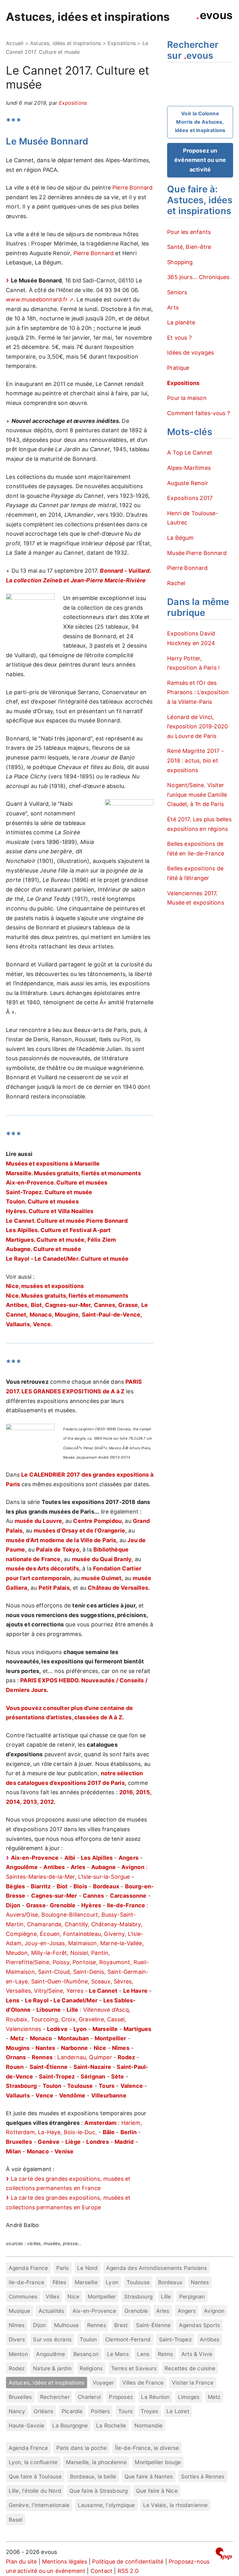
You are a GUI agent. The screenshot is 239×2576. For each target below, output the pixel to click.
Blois (80, 1886)
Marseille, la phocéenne (96, 2462)
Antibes (210, 2339)
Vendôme (72, 2095)
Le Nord (87, 2268)
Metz (214, 2397)
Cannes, (105, 1305)
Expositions (122, 43)
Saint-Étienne (153, 2325)
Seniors (177, 292)
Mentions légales (65, 2562)
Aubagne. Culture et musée (44, 1249)
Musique (19, 2311)
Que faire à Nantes (149, 2476)
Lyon (112, 2282)
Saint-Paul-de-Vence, (112, 1315)
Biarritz (41, 1886)
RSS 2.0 (128, 2571)
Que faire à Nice (157, 2491)
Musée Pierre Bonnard (197, 553)
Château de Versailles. (119, 1588)
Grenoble (136, 2311)
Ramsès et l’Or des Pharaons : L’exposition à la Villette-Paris (198, 692)
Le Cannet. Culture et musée (45, 1221)
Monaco (41, 2038)
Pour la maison (187, 398)
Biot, (37, 1305)
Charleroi (89, 2397)
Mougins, (67, 1315)
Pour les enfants (189, 232)
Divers (17, 2339)
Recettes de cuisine (190, 2368)
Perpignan (192, 2296)
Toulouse (138, 2282)
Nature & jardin (52, 2368)
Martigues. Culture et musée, (46, 1240)
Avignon (214, 2311)
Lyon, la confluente (33, 2462)
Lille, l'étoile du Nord (35, 2491)
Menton (18, 2354)
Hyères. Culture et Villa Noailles (50, 1211)
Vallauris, (19, 1324)
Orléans (43, 2411)
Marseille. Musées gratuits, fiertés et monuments (73, 1173)
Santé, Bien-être (189, 247)
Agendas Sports (200, 2325)
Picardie (72, 2411)
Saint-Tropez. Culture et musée (49, 1192)
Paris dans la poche (82, 2448)
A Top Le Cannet (190, 453)
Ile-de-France (26, 2282)
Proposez (121, 2397)
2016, (127, 1792)
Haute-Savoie (26, 2425)
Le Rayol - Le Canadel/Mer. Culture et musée (67, 1259)
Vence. (43, 1324)
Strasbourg (138, 2296)
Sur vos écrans (52, 2339)
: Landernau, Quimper (72, 2057)
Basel (16, 2520)
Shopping (180, 262)
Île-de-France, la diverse (147, 2448)
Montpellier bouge (158, 2462)
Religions (91, 2368)
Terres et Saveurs (134, 2368)
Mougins (18, 2048)
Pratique (178, 368)
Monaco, (41, 1315)
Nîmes (17, 2325)
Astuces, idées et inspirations (88, 17)
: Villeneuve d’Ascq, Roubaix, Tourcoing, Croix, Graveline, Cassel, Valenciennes (68, 2019)
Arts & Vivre (197, 2354)
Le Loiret (178, 2411)
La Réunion (155, 2397)
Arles (163, 2311)
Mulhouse (66, 2325)
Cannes (93, 1896)
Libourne (49, 2010)
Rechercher (55, 2397)
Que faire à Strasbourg (98, 2491)
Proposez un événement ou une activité (200, 160)
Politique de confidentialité (128, 2562)
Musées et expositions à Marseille (53, 1164)
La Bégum (180, 538)
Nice (73, 2296)
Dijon (39, 2325)
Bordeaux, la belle (93, 2476)
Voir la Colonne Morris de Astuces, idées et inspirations (200, 122)
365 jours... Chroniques (198, 277)
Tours (125, 2411)
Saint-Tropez (175, 2339)
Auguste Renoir (188, 483)
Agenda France (28, 2268)
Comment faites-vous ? (199, 413)
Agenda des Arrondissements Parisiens (157, 2268)
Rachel (176, 583)
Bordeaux (170, 2282)
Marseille (86, 2282)
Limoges (189, 2397)
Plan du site (21, 2562)
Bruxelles (20, 2397)
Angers (129, 1858)
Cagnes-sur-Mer (54, 1896)
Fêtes (60, 2282)
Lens (143, 2354)
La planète (181, 322)
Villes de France (143, 2383)
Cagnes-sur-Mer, (69, 1305)
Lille (166, 2296)
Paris (63, 2268)
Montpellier (102, 2296)
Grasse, (129, 1305)
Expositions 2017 (190, 498)
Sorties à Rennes (203, 2476)
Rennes (97, 2325)
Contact (101, 2571)
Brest (121, 2325)
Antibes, (17, 1305)
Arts (173, 307)
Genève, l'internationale (39, 2505)
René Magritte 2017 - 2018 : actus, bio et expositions (195, 760)
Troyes (149, 2411)
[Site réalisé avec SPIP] (224, 2555)
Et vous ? (179, 338)
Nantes (200, 2282)
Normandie (149, 2425)
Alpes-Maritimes (189, 468)
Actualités (52, 2311)
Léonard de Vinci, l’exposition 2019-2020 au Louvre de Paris (197, 727)
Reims (166, 2354)
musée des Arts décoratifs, (43, 1568)
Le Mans (118, 2354)
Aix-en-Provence (94, 2311)
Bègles (15, 1886)
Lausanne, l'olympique (106, 2505)
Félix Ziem (102, 1240)
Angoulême (51, 2354)
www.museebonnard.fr (37, 299)
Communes (23, 2296)
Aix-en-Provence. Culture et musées (57, 1183)
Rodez (17, 2368)
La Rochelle (111, 2425)
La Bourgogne (70, 2425)
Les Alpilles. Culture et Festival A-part (58, 1230)
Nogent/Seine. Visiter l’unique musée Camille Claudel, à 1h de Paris (197, 795)
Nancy (17, 2411)
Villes (53, 2296)
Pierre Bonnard (133, 188)
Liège (73, 2142)
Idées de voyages (190, 353)
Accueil (15, 43)
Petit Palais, (55, 1588)
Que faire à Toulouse (35, 2476)
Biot (62, 1886)
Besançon (86, 2354)
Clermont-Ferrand (128, 2339)
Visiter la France (193, 2383)
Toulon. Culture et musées (42, 1201)
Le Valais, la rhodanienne (176, 2505)
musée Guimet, (102, 1578)
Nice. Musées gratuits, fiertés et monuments (67, 1296)
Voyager (103, 2383)
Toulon (88, 2339)
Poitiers (100, 2411)
